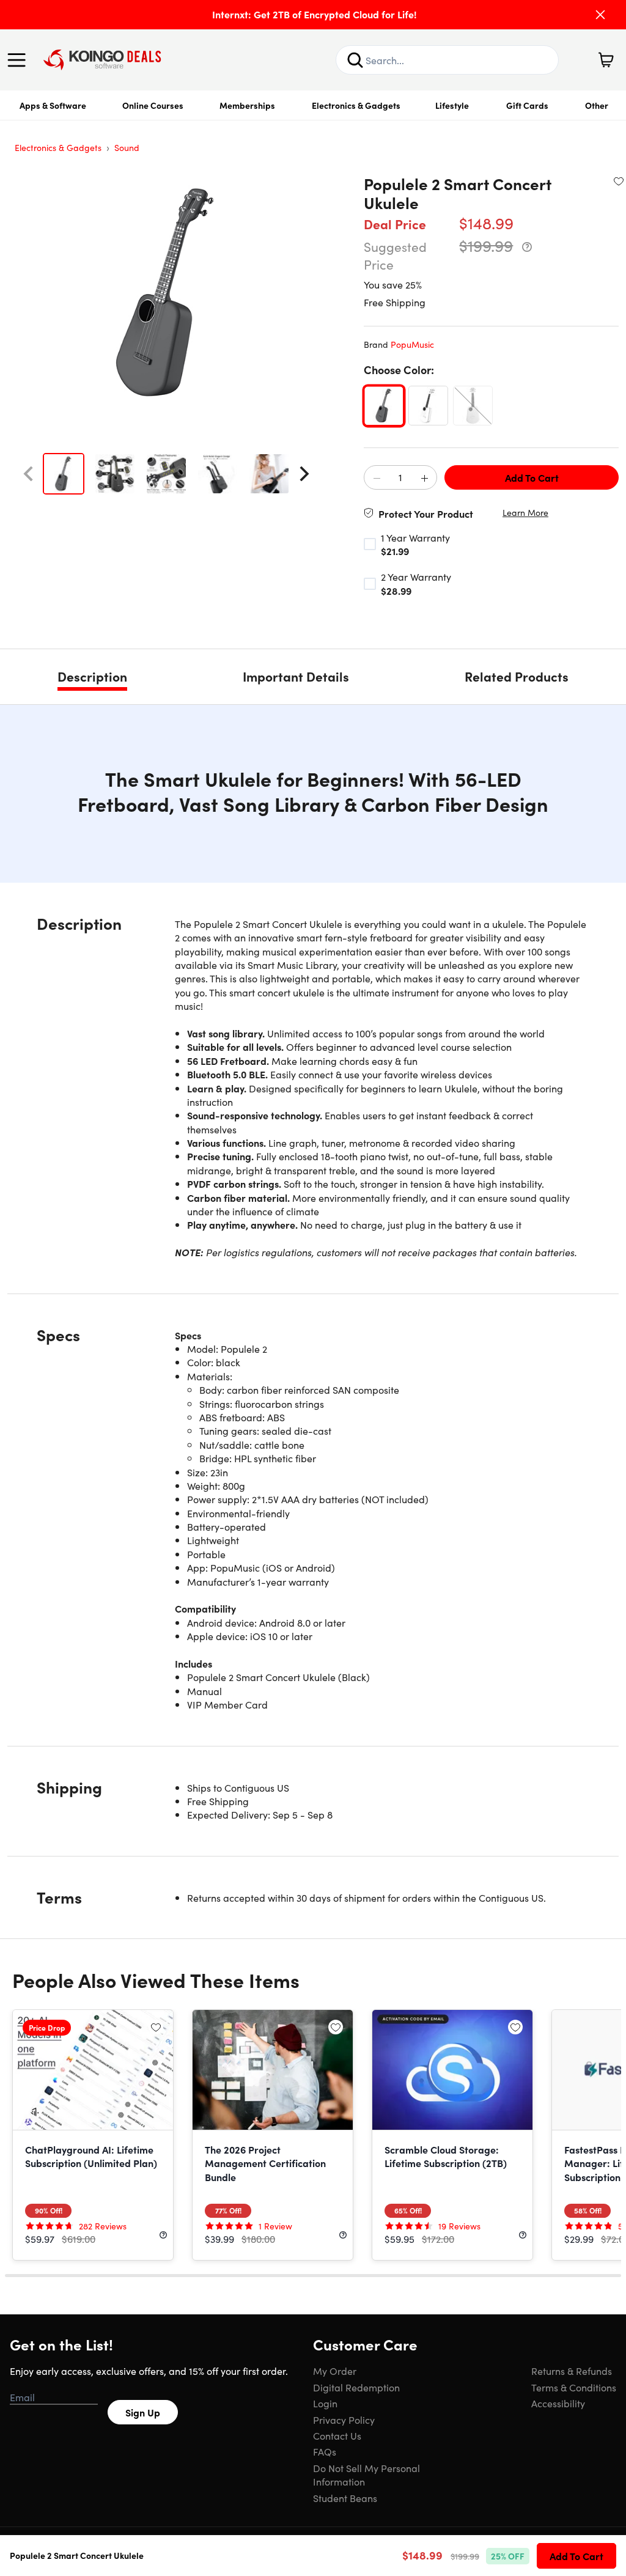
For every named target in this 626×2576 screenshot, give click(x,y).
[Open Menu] (20, 60)
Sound (127, 147)
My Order (335, 2371)
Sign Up (143, 2412)
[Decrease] (377, 478)
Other (597, 105)
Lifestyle (452, 105)
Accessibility (558, 2403)
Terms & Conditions (574, 2387)
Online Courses (153, 105)
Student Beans (345, 2498)
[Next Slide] (304, 474)
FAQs (325, 2451)
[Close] (600, 15)
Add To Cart (532, 477)
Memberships (247, 105)
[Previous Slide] (28, 474)
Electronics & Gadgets (356, 105)
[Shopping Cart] (606, 60)
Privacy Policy (344, 2420)
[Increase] (424, 478)
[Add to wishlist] (619, 181)
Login (325, 2403)
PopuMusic (412, 344)
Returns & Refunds (572, 2371)
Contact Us (337, 2435)
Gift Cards (527, 105)
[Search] (355, 60)
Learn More (525, 513)
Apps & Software (53, 105)
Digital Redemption (356, 2387)
